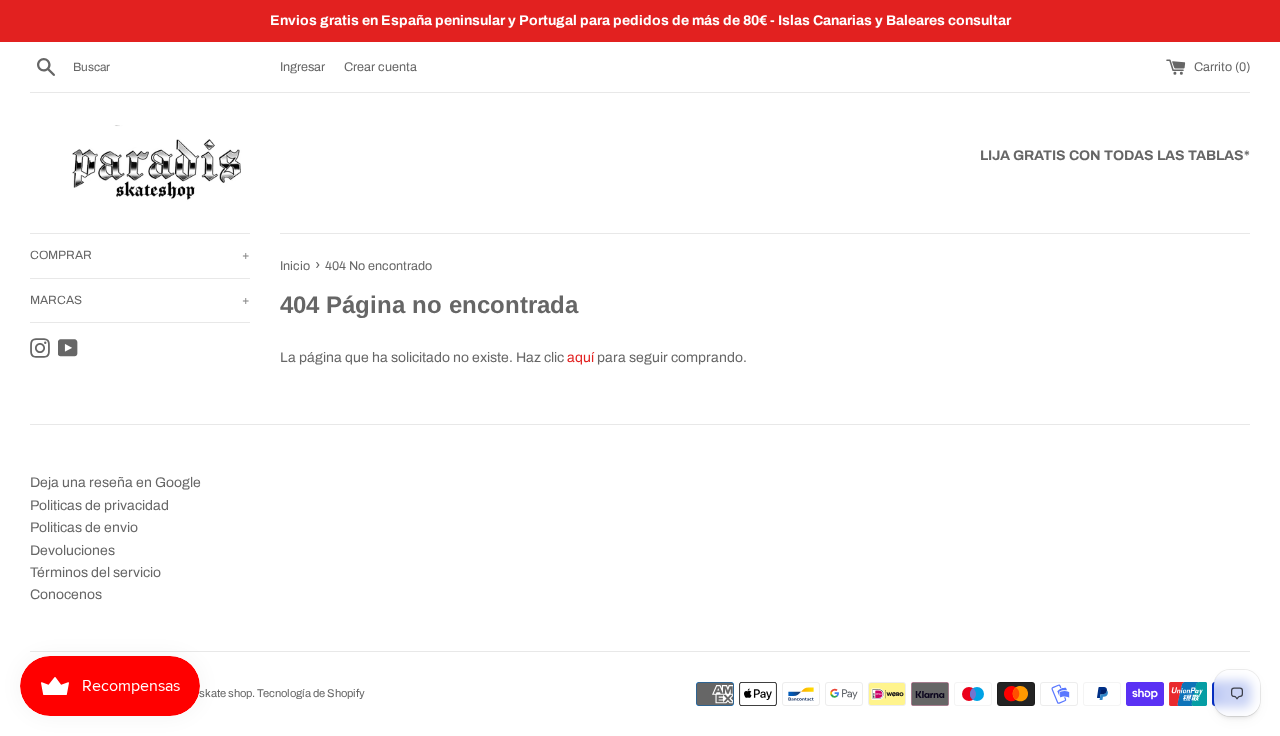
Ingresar (302, 67)
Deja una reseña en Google (115, 482)
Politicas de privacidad (99, 505)
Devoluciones (72, 550)
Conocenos (66, 594)
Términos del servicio (95, 572)
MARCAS (140, 300)
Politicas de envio (84, 527)
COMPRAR (140, 255)
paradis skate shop (206, 693)
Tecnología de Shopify (311, 693)
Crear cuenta (380, 67)
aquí (580, 357)
